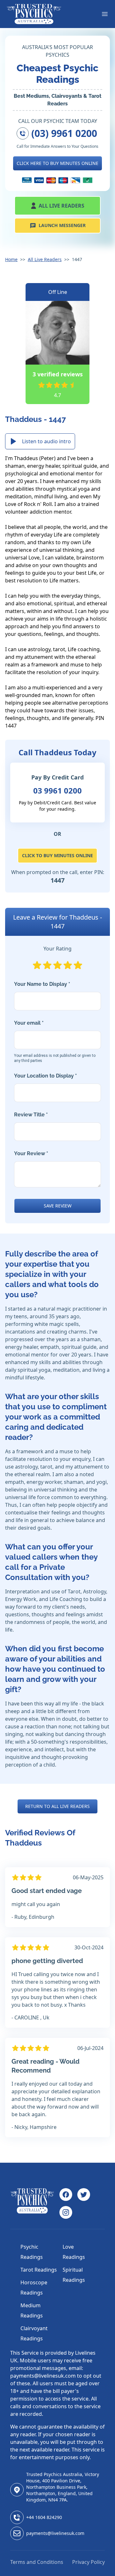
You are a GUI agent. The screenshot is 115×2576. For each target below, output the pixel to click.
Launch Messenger (62, 225)
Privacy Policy (88, 2562)
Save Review (58, 1206)
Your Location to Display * (46, 1076)
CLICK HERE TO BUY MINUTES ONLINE (57, 163)
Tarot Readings (39, 2270)
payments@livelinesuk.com (55, 2533)
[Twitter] (84, 2195)
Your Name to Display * (42, 984)
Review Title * (31, 1115)
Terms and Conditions (37, 2562)
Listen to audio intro (46, 441)
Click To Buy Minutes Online (57, 855)
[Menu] (105, 14)
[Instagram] (66, 2212)
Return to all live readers (57, 1806)
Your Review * (31, 1153)
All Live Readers (61, 206)
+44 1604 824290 (44, 2517)
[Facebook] (66, 2195)
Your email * (55, 1041)
